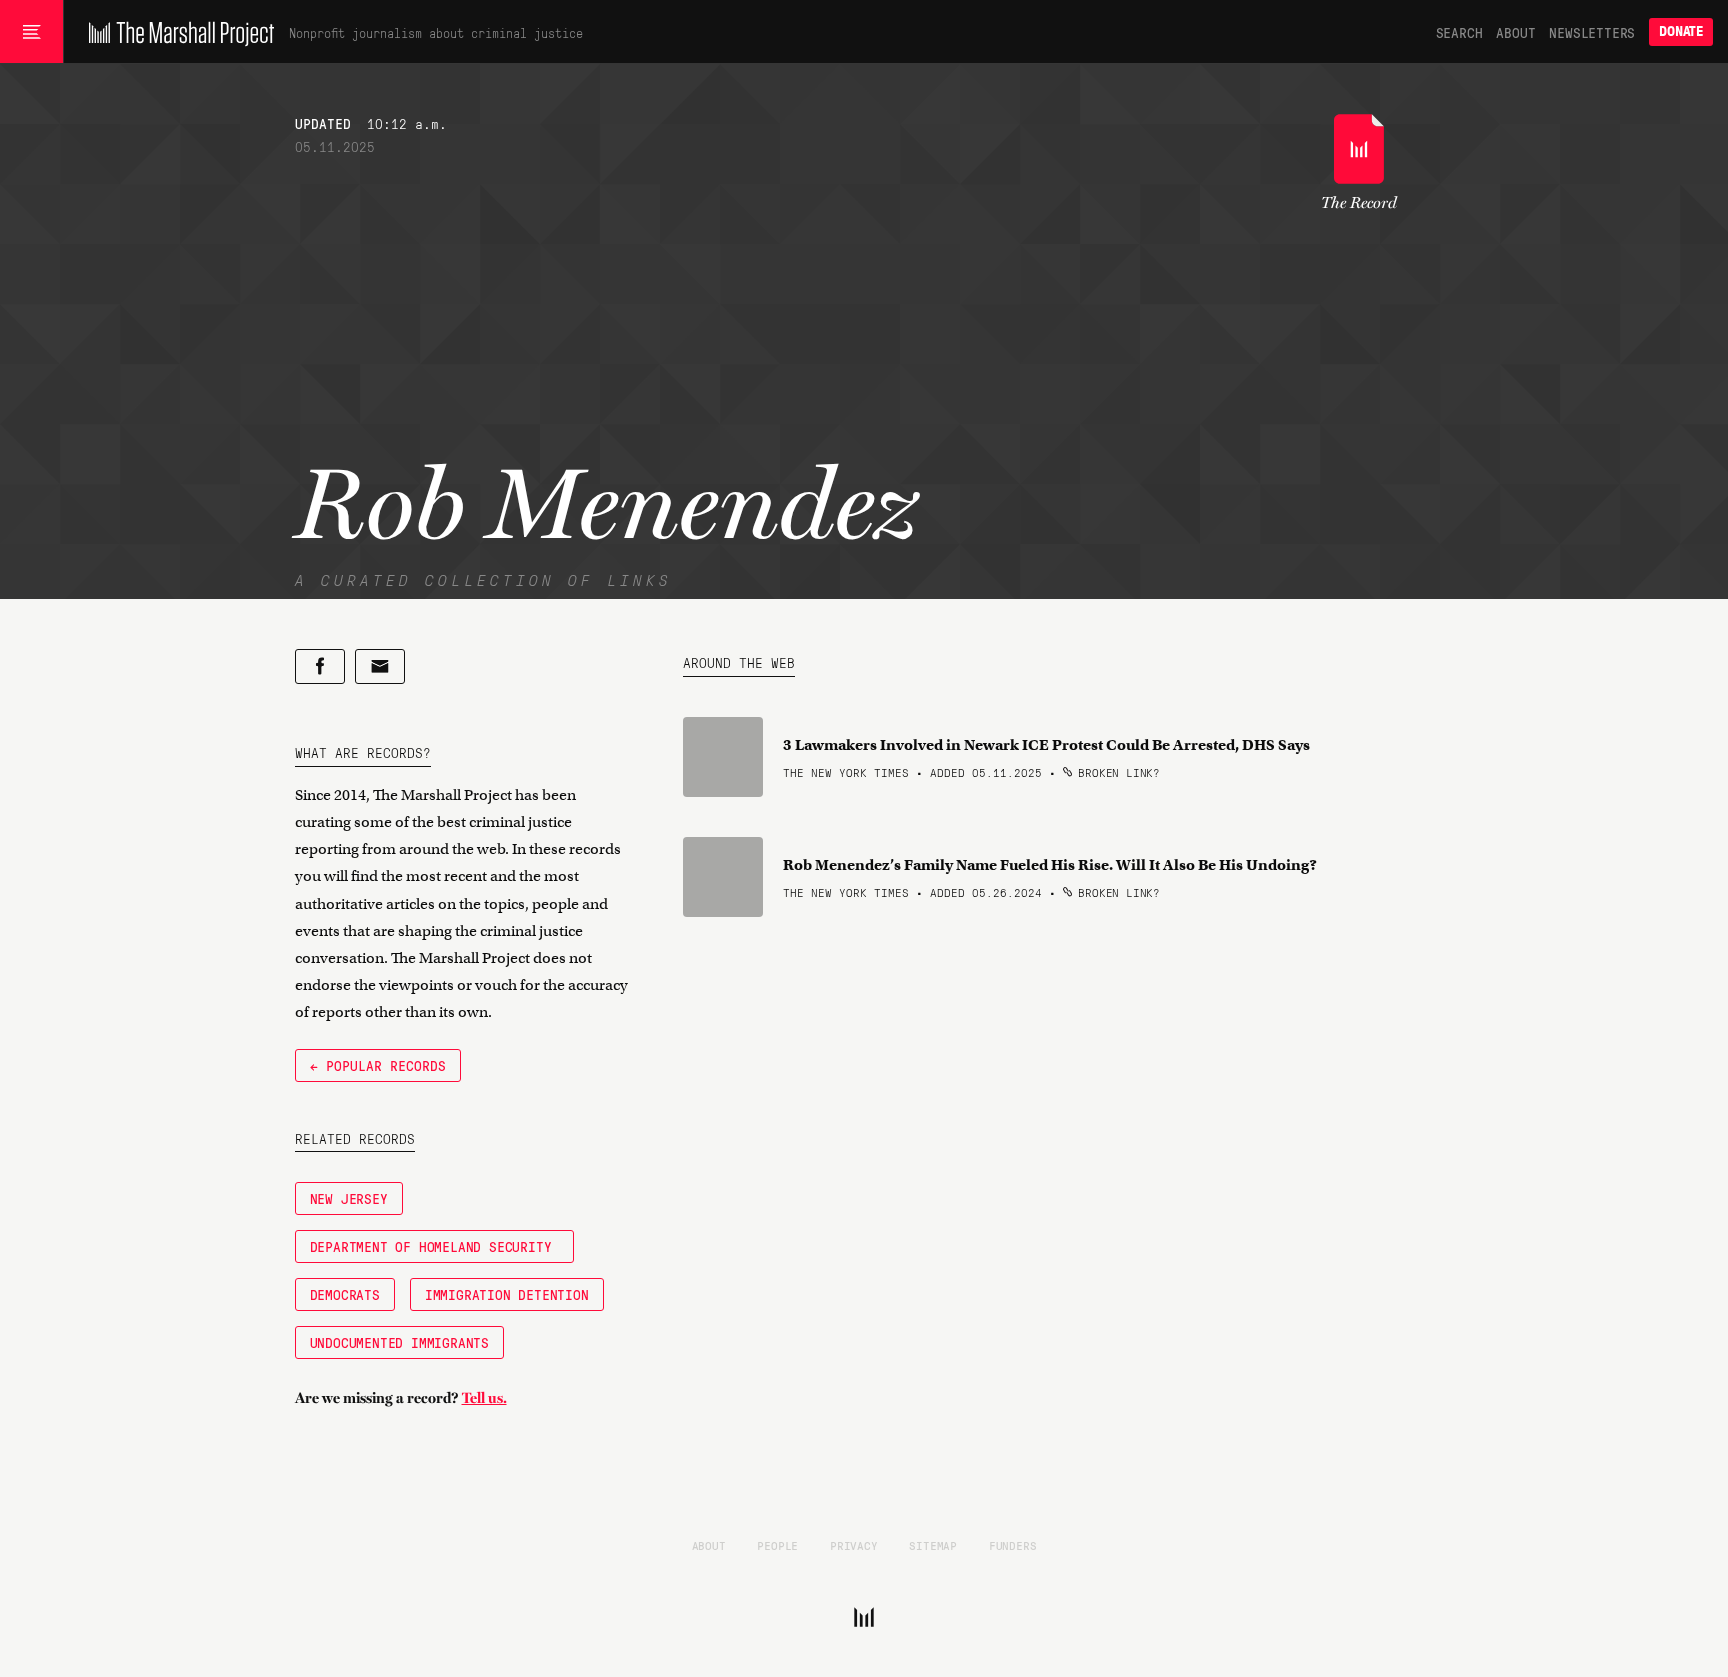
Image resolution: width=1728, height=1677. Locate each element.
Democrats (345, 1294)
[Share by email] (380, 666)
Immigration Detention (507, 1294)
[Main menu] (31, 32)
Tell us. (484, 1398)
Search (1459, 32)
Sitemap (933, 1545)
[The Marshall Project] (176, 32)
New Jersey (349, 1198)
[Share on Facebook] (320, 666)
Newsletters (1592, 32)
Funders (1013, 1545)
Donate (1681, 31)
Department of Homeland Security (435, 1246)
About (1515, 32)
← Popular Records (378, 1065)
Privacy (854, 1545)
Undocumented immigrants (399, 1342)
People (777, 1545)
